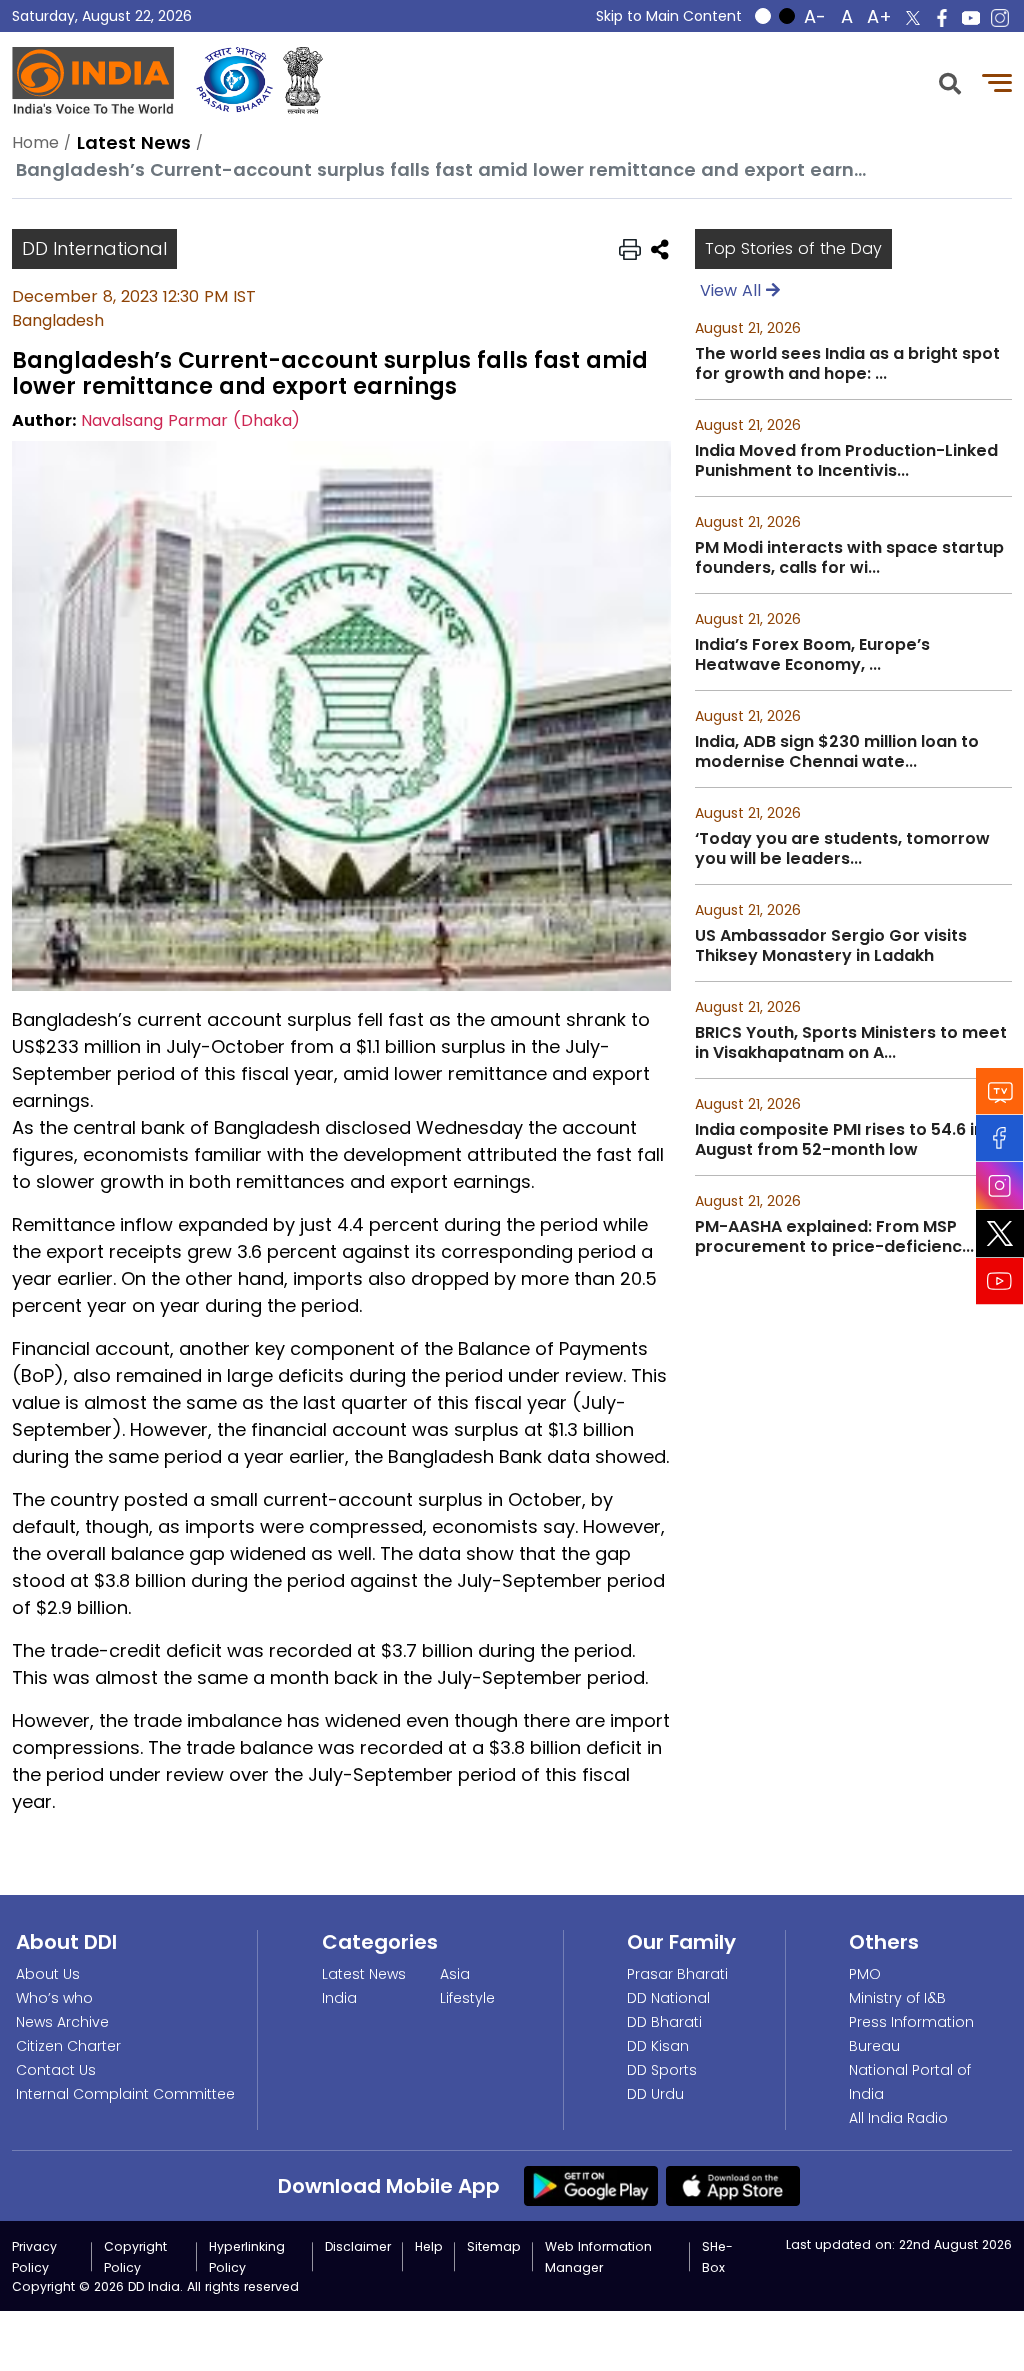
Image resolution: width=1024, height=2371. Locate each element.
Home (35, 142)
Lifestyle (467, 1998)
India (339, 1998)
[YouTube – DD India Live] (971, 18)
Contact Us (56, 2070)
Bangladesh (58, 320)
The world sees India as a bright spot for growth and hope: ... (847, 364)
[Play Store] (591, 2185)
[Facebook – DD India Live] (942, 18)
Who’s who (54, 1998)
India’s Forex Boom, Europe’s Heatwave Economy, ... (812, 655)
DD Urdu (655, 2094)
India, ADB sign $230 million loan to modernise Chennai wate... (837, 752)
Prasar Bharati (677, 1974)
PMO (865, 1974)
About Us (48, 1974)
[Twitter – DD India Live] (913, 18)
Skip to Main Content (669, 16)
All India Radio (898, 2118)
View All (733, 290)
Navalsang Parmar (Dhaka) (190, 420)
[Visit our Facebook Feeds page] (1000, 1137)
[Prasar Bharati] (234, 80)
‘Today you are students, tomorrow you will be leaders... (842, 849)
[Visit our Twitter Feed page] (1000, 1233)
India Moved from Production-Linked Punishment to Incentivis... (846, 461)
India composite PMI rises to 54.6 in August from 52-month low (839, 1140)
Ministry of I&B (897, 1998)
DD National (668, 1998)
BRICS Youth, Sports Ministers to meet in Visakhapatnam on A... (851, 1043)
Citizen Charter (68, 2046)
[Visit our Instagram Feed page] (1000, 1185)
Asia (455, 1974)
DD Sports (662, 2070)
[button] (950, 81)
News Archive (62, 2022)
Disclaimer (358, 2246)
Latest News (364, 1974)
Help (429, 2246)
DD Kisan (658, 2046)
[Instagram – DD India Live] (1000, 18)
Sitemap (494, 2246)
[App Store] (733, 2185)
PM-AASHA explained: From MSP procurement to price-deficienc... (834, 1237)
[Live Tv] (1000, 1090)
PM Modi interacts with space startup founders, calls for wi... (849, 558)
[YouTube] (1000, 1280)
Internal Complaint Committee (125, 2094)
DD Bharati (664, 2022)
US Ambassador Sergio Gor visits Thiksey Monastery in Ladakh (831, 946)
